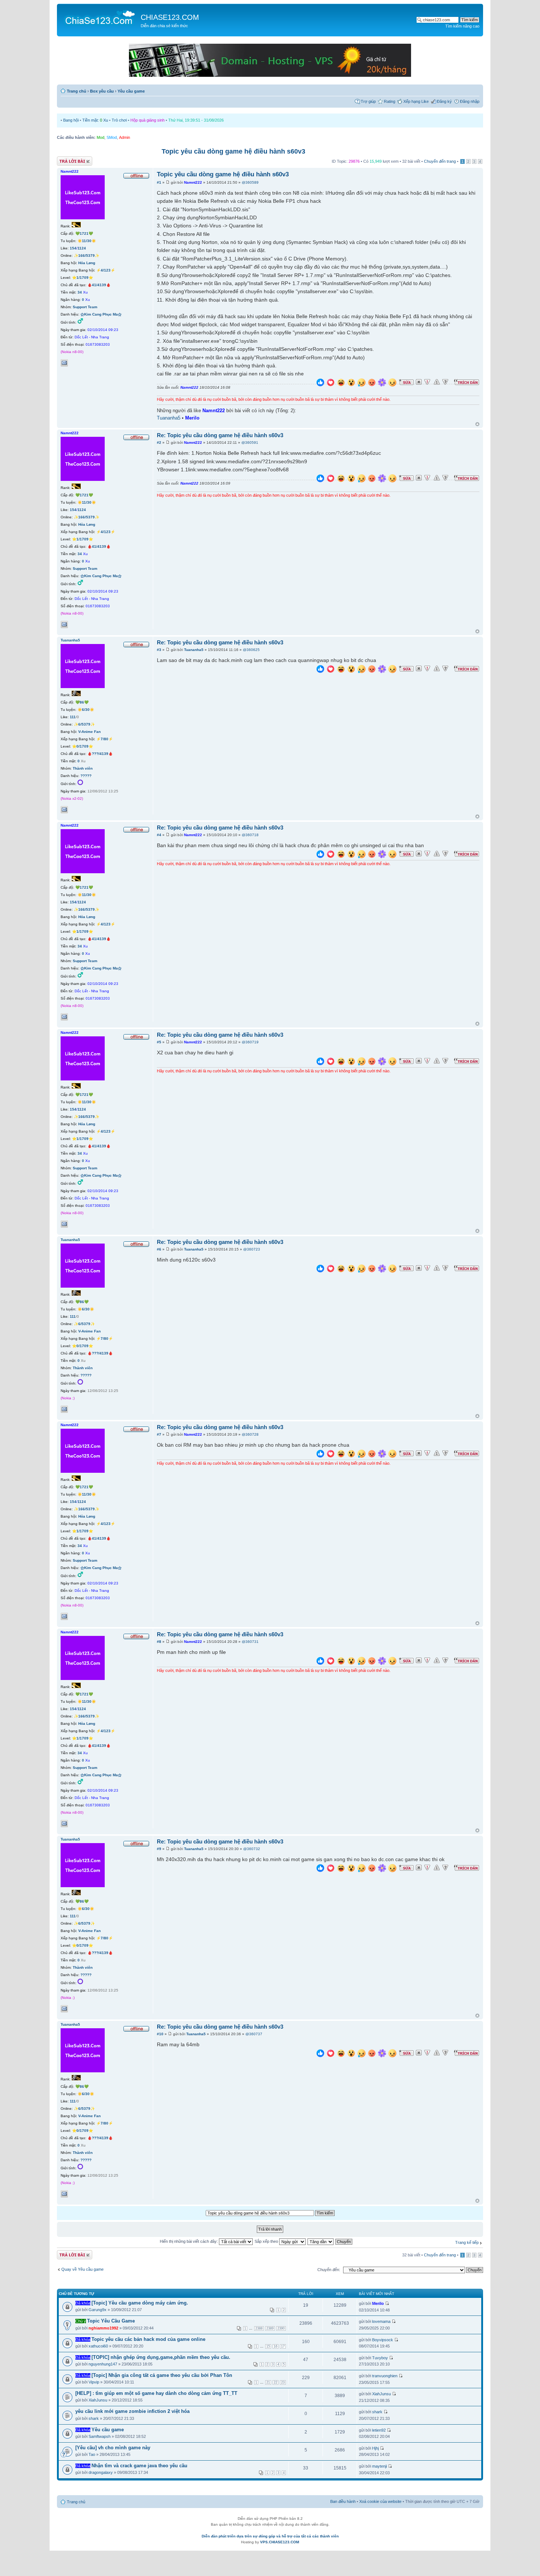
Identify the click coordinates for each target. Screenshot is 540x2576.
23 (283, 2382)
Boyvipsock (383, 2340)
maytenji (379, 2466)
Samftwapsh (100, 2436)
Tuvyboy (380, 2358)
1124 (82, 248)
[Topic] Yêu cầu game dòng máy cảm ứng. (140, 2303)
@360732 (252, 1849)
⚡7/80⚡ (105, 739)
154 (73, 248)
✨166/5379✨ (87, 256)
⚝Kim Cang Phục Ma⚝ (101, 314)
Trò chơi (119, 120)
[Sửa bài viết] (406, 382)
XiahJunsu (98, 2400)
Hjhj (375, 2448)
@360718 (250, 835)
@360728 (250, 1434)
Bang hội (71, 120)
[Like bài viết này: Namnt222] (320, 383)
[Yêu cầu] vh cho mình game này (113, 2448)
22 (276, 2382)
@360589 (250, 182)
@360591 (250, 442)
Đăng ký (444, 101)
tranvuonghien (385, 2376)
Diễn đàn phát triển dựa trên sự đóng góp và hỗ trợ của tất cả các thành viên (270, 2536)
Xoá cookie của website (380, 2501)
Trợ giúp (368, 101)
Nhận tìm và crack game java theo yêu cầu (139, 2466)
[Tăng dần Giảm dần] (321, 2241)
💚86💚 (82, 702)
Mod (100, 137)
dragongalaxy (101, 2472)
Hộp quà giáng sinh (147, 120)
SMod (112, 137)
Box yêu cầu (102, 91)
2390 (281, 2328)
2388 (259, 2328)
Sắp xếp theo (267, 2241)
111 (73, 717)
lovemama (381, 2321)
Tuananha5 (169, 418)
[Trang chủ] (100, 17)
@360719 (250, 1042)
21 (268, 2382)
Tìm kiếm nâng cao (462, 26)
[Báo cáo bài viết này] (427, 382)
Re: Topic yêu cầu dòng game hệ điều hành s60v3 (220, 435)
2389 (270, 2328)
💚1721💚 (84, 233)
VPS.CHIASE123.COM (280, 2542)
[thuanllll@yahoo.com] (64, 810)
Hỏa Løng (87, 263)
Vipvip (94, 2382)
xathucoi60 (98, 2346)
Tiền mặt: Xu (95, 120)
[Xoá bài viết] (419, 382)
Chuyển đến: (329, 2270)
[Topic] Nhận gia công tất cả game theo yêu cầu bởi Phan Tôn (162, 2375)
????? (86, 776)
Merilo (192, 418)
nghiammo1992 (103, 2328)
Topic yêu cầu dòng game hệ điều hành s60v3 (233, 151)
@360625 (251, 650)
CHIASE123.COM (170, 17)
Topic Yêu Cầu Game (111, 2321)
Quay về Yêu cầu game (82, 2269)
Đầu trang (477, 424)
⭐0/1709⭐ (82, 746)
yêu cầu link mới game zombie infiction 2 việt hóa (132, 2411)
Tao (92, 2454)
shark (94, 2418)
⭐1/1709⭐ (82, 278)
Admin (125, 137)
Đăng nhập (470, 101)
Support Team (85, 307)
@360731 (250, 1642)
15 (268, 2346)
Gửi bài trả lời (69, 159)
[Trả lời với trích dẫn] (467, 382)
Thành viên (83, 768)
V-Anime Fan (89, 732)
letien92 (379, 2430)
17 (283, 2346)
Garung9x (98, 2310)
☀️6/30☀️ (86, 710)
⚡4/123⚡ (106, 270)
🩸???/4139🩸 (100, 754)
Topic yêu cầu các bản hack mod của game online (148, 2339)
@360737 (254, 2034)
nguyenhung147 (103, 2364)
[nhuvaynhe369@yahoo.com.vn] (64, 363)
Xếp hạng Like (416, 101)
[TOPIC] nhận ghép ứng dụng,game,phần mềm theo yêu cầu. (161, 2357)
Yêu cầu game (131, 91)
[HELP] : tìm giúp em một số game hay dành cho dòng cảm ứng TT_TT (156, 2393)
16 (276, 2346)
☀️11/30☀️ (87, 241)
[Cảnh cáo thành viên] (437, 382)
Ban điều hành (343, 2501)
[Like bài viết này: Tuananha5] (320, 670)
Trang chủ (77, 91)
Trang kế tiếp (467, 2242)
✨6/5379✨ (84, 724)
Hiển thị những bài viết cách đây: (189, 2241)
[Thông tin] (445, 382)
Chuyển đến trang (440, 161)
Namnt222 (193, 182)
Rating (390, 101)
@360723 (252, 1249)
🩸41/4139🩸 (99, 285)
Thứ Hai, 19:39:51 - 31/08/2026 (196, 120)
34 (80, 292)
